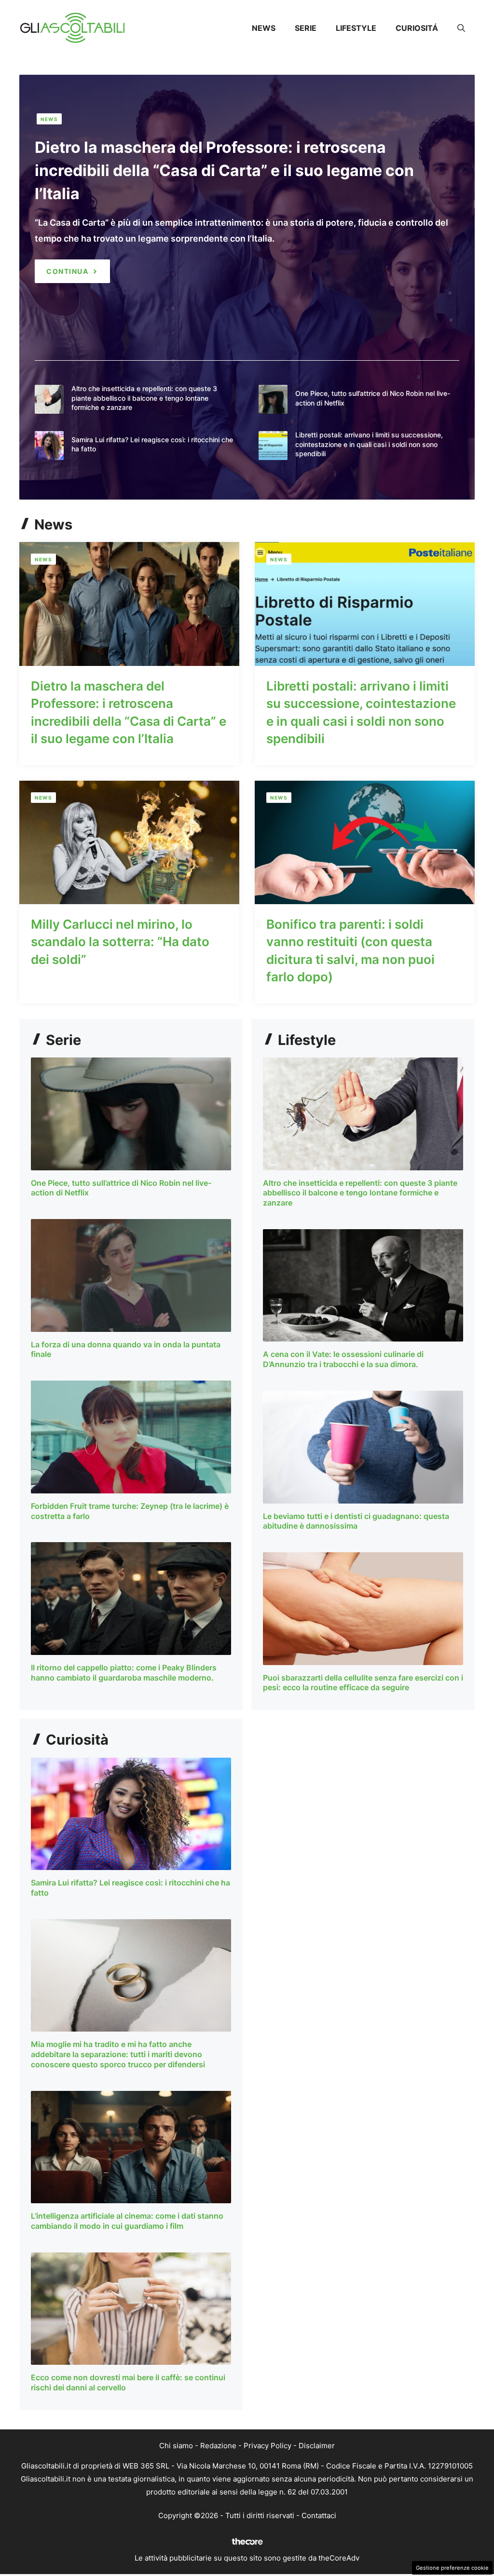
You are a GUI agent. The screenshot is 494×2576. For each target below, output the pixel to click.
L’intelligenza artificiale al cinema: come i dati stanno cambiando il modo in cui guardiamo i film (127, 2221)
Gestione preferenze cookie (452, 2568)
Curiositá (417, 28)
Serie (306, 28)
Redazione (218, 2446)
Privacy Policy (268, 2446)
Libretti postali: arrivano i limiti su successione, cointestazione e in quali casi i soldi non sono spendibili (369, 444)
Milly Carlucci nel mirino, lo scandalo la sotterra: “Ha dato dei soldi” (120, 942)
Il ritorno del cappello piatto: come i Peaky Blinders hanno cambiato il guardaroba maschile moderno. (124, 1673)
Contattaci (319, 2515)
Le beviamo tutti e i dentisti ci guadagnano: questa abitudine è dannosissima (356, 1521)
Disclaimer (317, 2446)
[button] (461, 28)
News (264, 28)
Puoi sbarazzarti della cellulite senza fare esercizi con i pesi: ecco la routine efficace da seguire (363, 1683)
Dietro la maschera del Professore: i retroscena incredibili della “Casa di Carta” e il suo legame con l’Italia (224, 170)
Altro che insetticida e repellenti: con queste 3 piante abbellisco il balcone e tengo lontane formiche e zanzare (144, 398)
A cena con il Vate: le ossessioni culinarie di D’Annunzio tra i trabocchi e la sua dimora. (343, 1359)
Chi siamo (176, 2446)
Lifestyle (356, 28)
